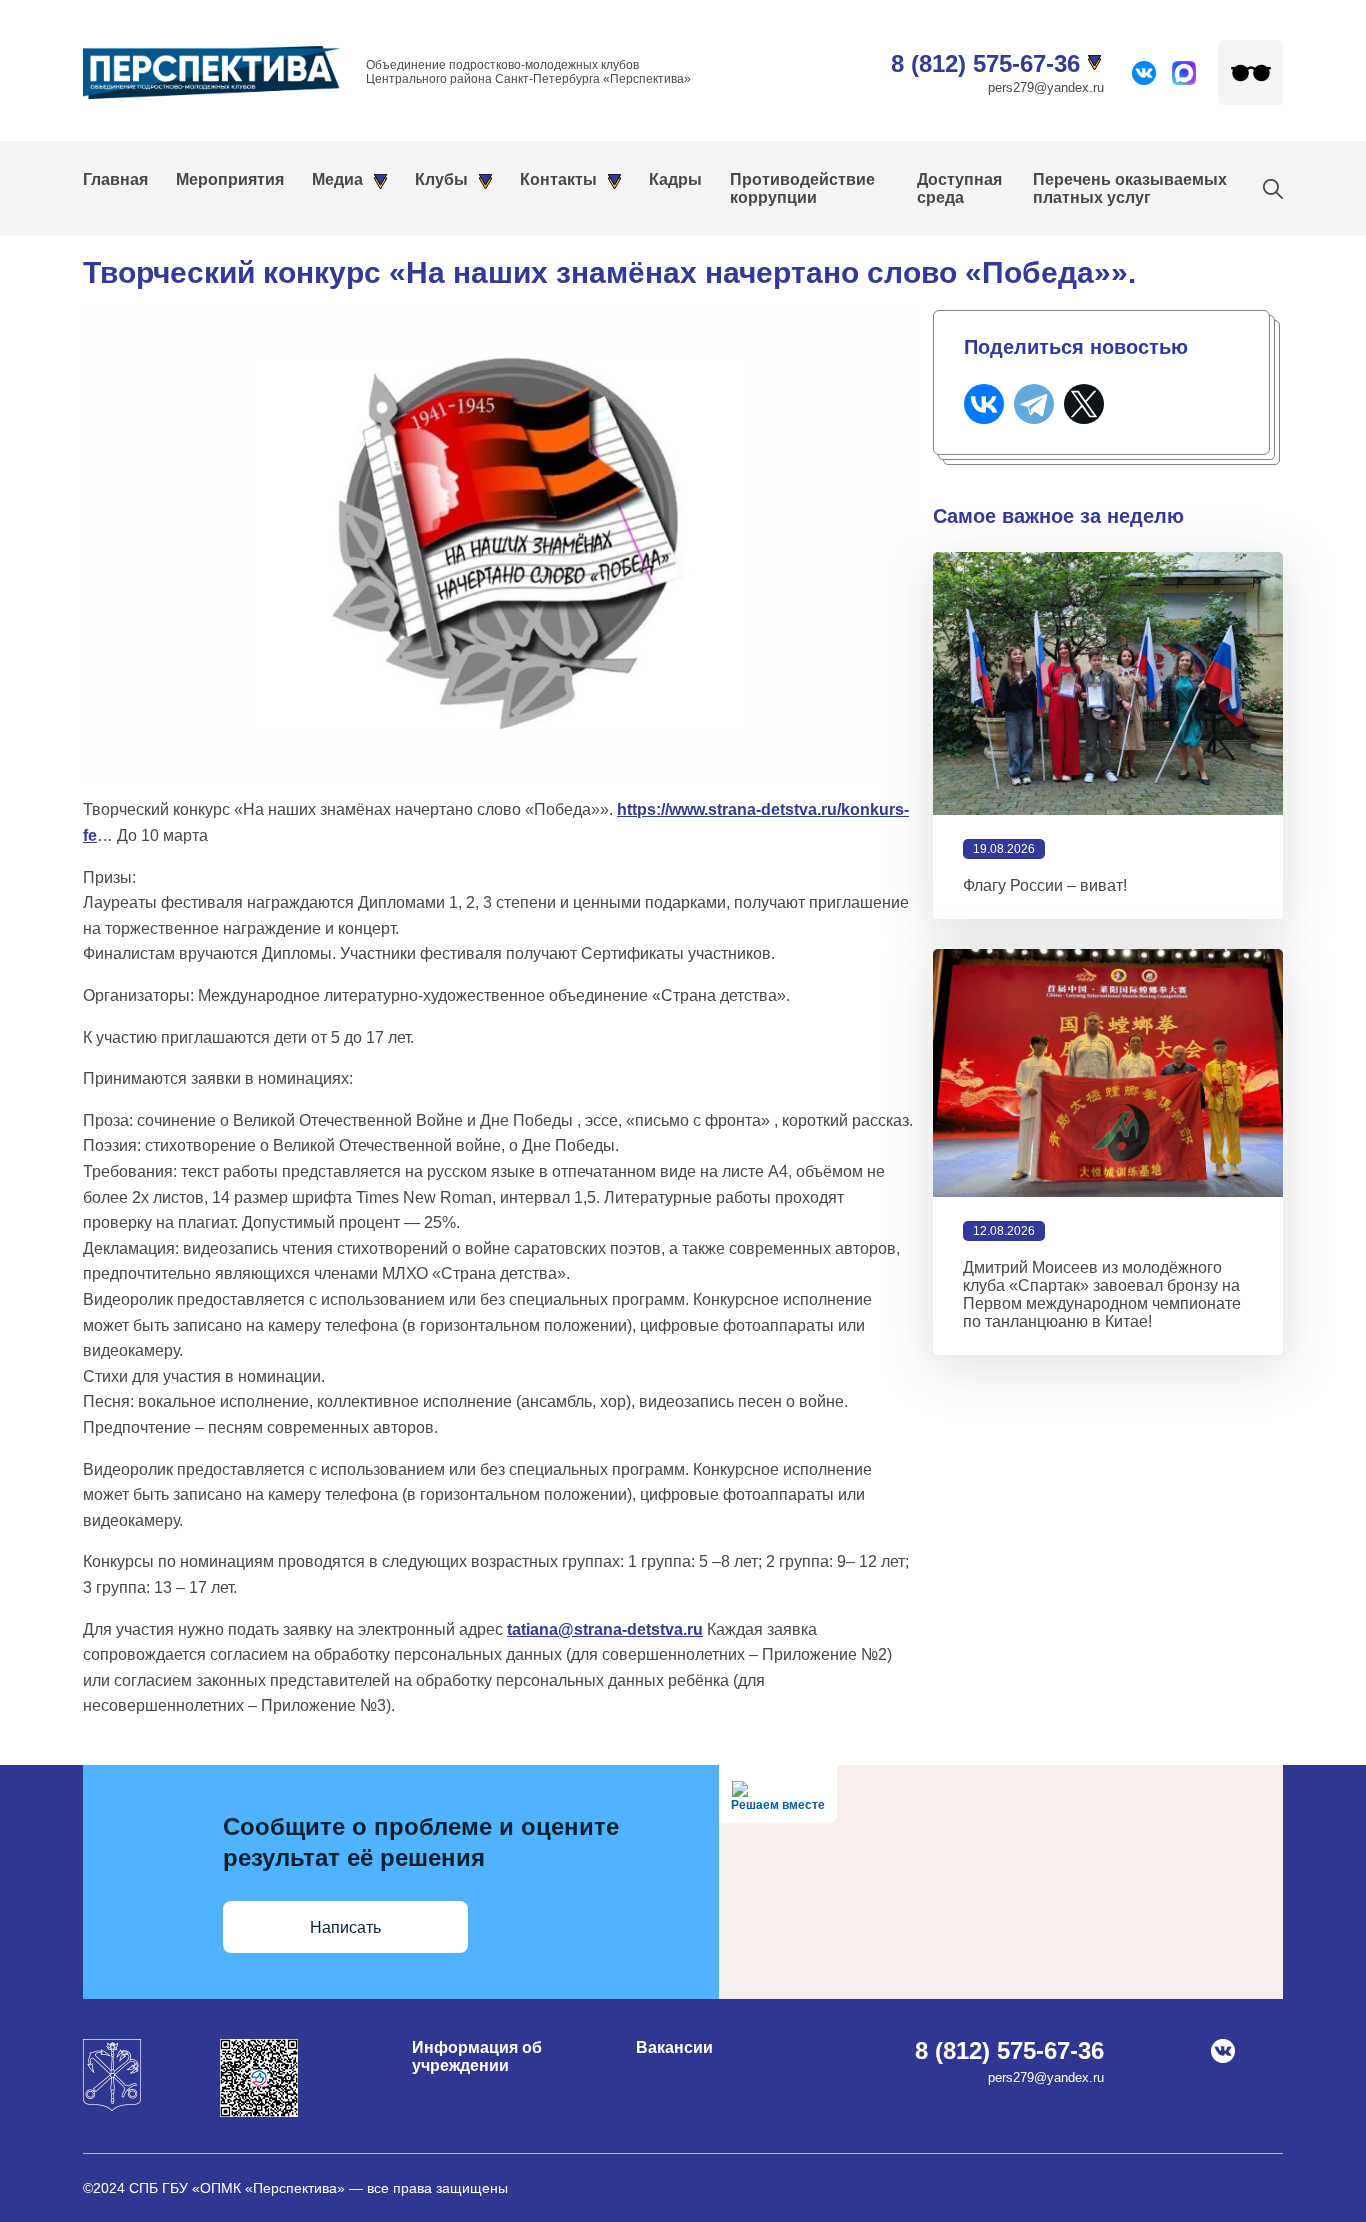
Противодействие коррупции (802, 188)
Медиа (337, 179)
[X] (1084, 404)
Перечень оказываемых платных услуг (1130, 188)
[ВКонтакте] (984, 404)
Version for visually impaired (1250, 72)
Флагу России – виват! (1045, 885)
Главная (115, 179)
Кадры (675, 179)
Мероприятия (230, 179)
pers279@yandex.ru (1046, 87)
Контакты (558, 179)
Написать (345, 1927)
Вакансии (674, 2047)
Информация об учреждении (477, 2056)
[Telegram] (1034, 404)
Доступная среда (959, 188)
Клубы (441, 179)
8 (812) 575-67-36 (985, 63)
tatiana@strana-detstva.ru (605, 1629)
